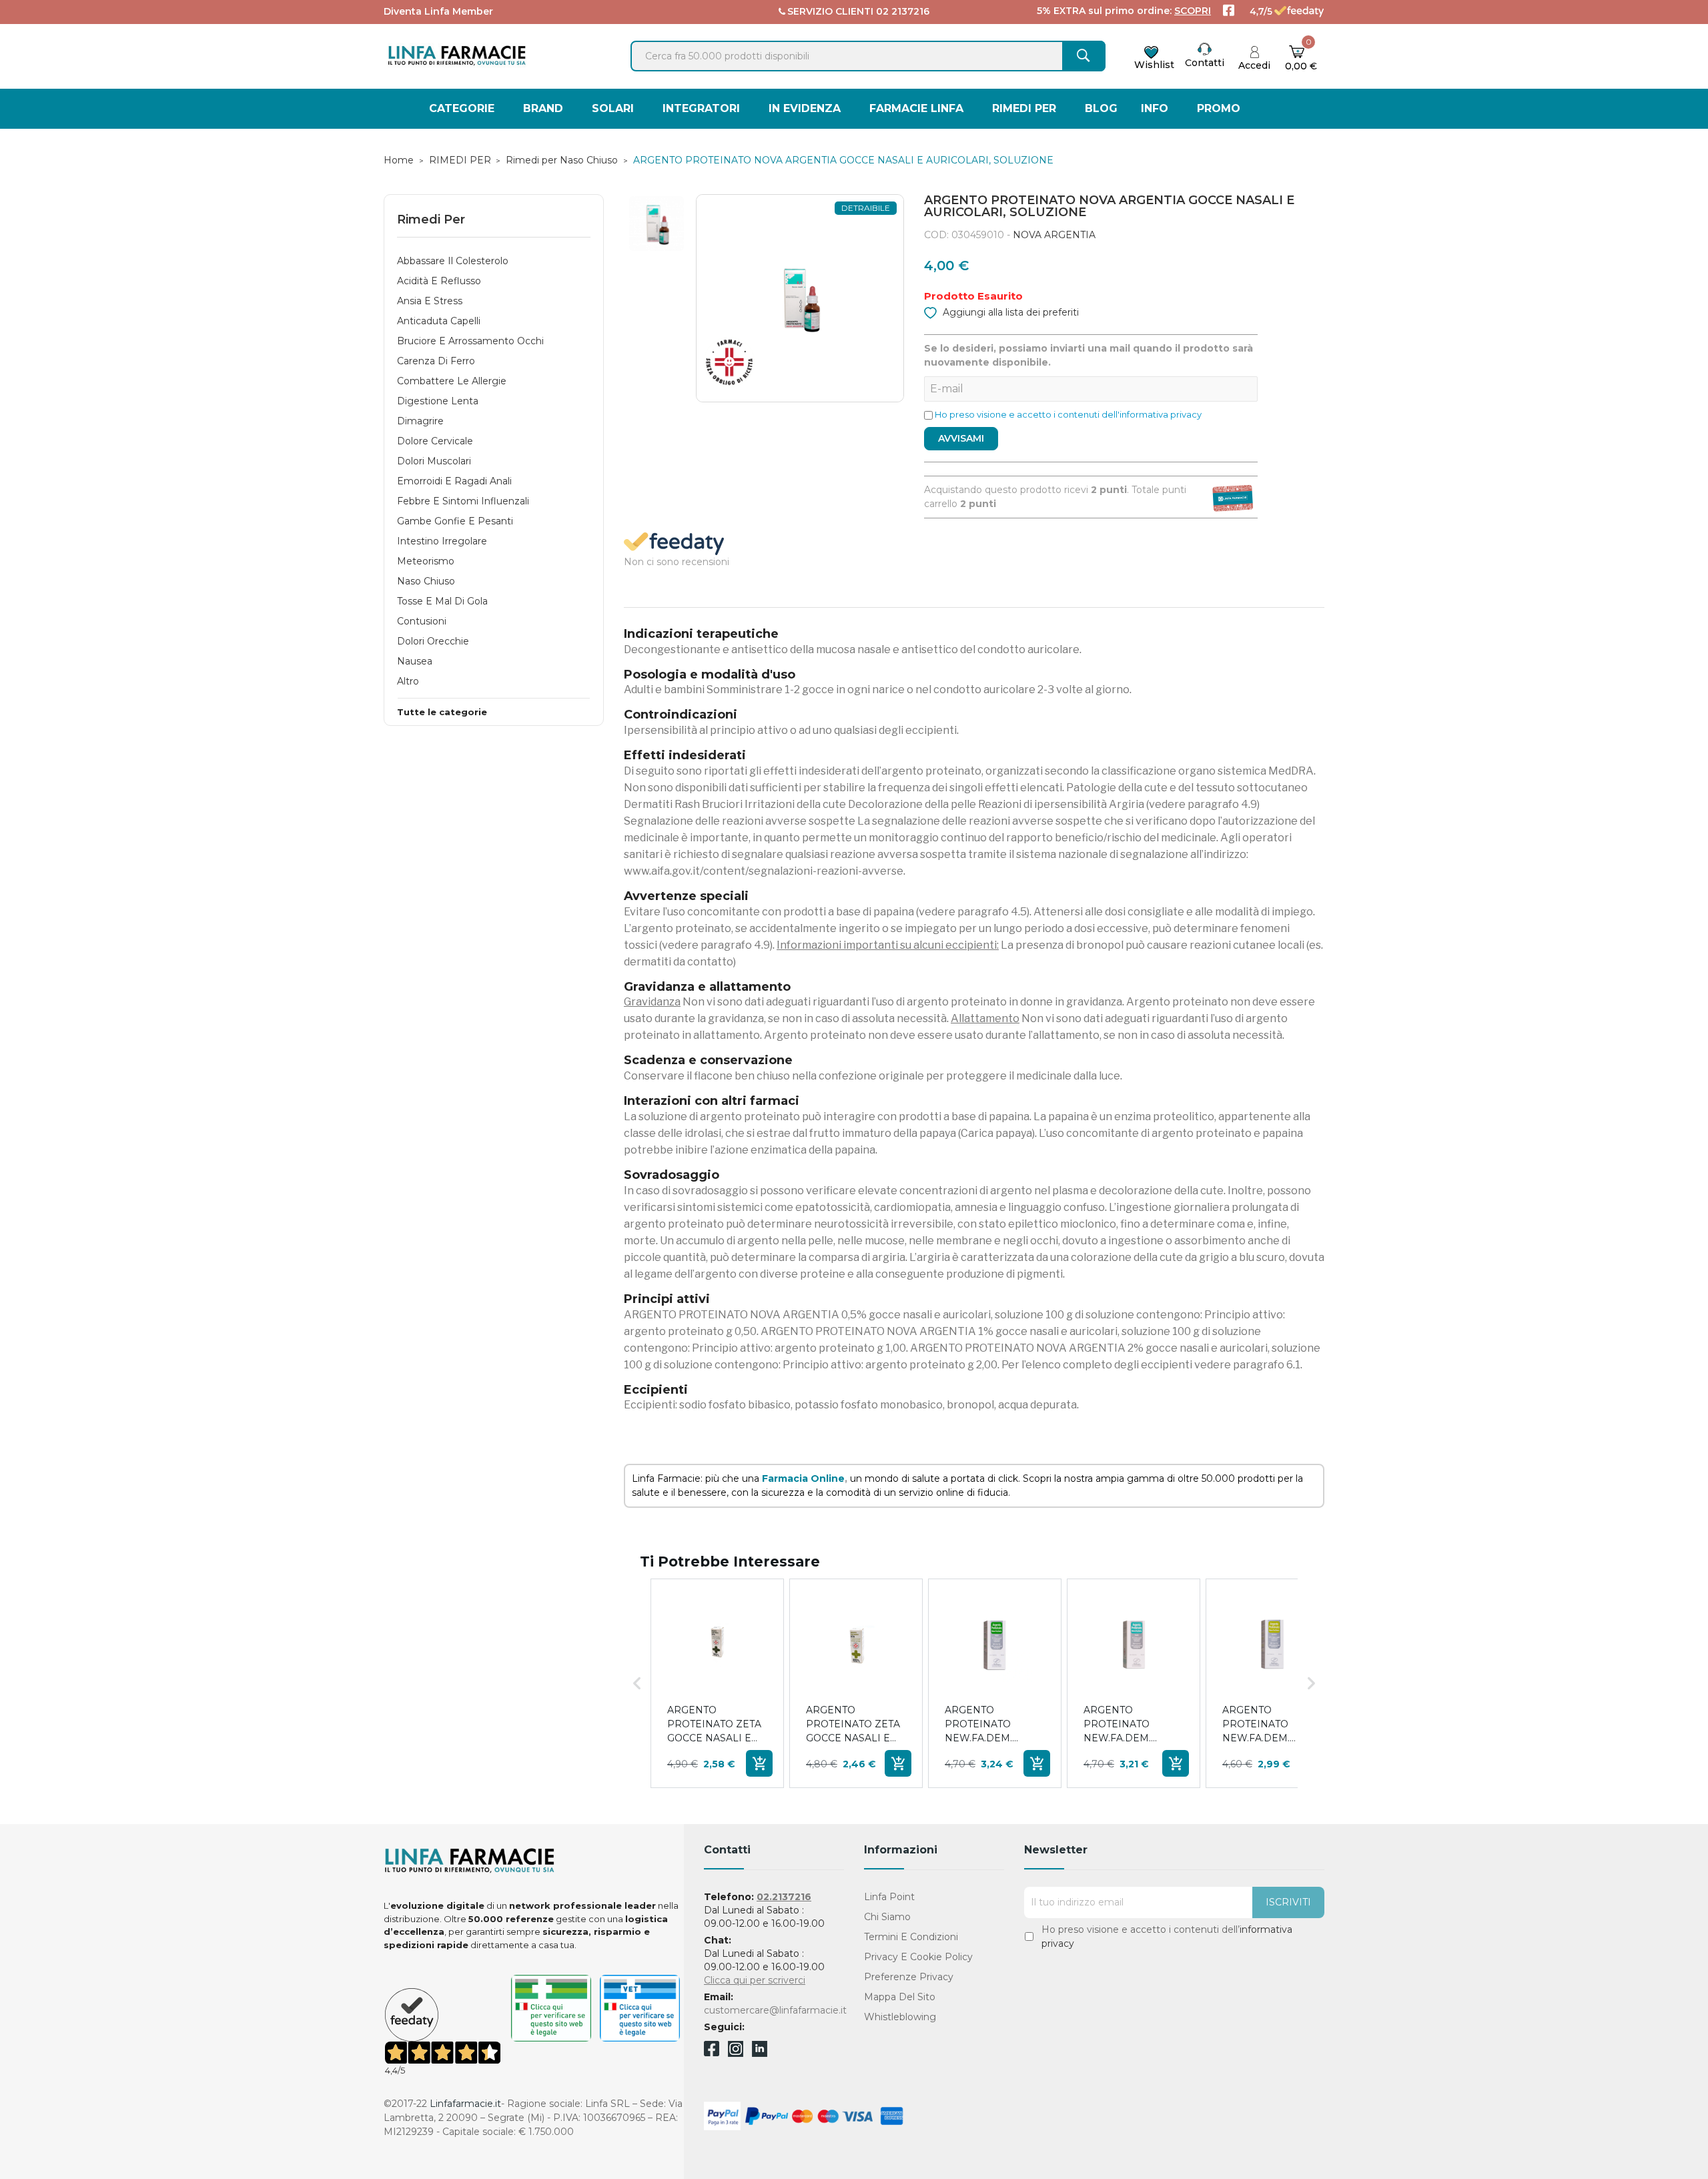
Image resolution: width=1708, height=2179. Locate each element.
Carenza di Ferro (436, 361)
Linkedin (760, 2053)
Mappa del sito (900, 1997)
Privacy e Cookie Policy (918, 1957)
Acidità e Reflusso (439, 281)
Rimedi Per (431, 220)
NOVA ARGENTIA (1054, 235)
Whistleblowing (900, 2017)
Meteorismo (426, 561)
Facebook (712, 2051)
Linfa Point (889, 1897)
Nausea (415, 661)
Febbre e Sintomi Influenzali (463, 501)
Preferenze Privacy (909, 1977)
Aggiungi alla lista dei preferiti (1009, 312)
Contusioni (422, 621)
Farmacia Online (803, 1478)
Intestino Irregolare (442, 541)
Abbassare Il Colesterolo (453, 261)
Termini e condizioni (911, 1937)
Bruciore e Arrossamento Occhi (470, 341)
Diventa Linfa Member (438, 11)
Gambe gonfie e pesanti (455, 521)
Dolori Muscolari (434, 461)
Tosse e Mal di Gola (442, 601)
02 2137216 (903, 11)
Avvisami (961, 438)
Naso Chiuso (426, 581)
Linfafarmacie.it (465, 2104)
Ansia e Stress (430, 301)
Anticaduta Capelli (439, 321)
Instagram (736, 2053)
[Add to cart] (759, 1763)
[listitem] (717, 1683)
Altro (408, 681)
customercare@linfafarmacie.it (775, 2010)
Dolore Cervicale (435, 441)
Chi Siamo (887, 1917)
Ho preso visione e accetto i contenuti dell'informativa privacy (1068, 414)
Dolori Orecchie (433, 641)
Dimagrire (420, 421)
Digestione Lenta (438, 401)
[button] (637, 1683)
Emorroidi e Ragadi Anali (454, 481)
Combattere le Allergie (452, 381)
